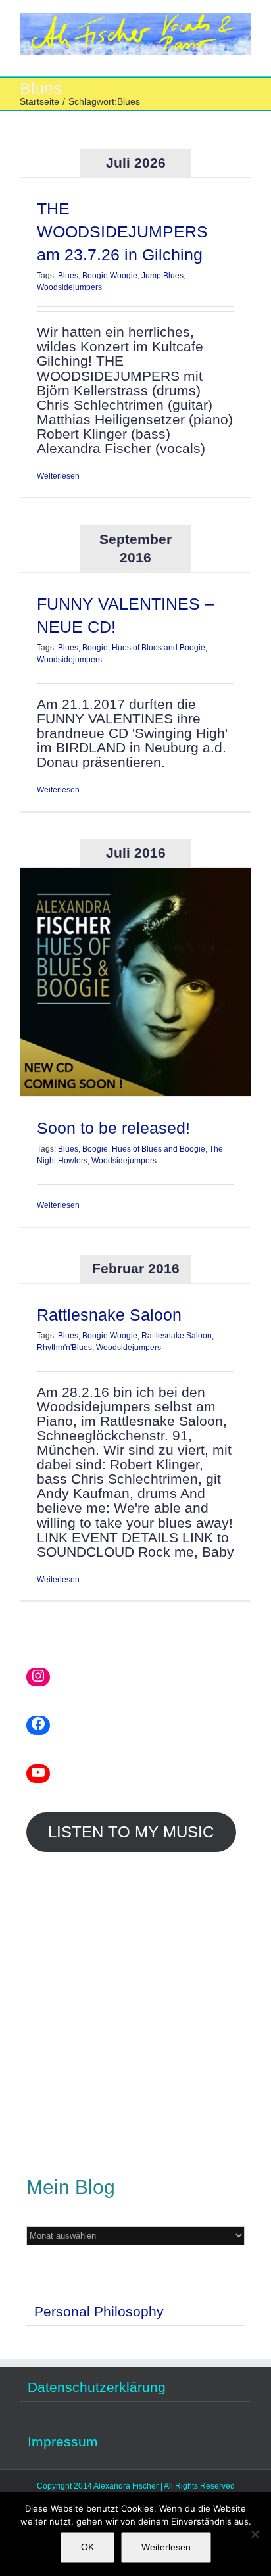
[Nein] (255, 2534)
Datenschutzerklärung (97, 2387)
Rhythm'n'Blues (64, 1348)
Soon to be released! (113, 1128)
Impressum (63, 2442)
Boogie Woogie (110, 276)
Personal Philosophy (99, 2311)
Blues (68, 276)
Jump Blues (162, 276)
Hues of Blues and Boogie (159, 648)
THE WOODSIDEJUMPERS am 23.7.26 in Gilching (122, 231)
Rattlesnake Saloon (109, 1315)
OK (87, 2547)
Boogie (95, 648)
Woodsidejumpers (69, 287)
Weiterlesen (58, 476)
